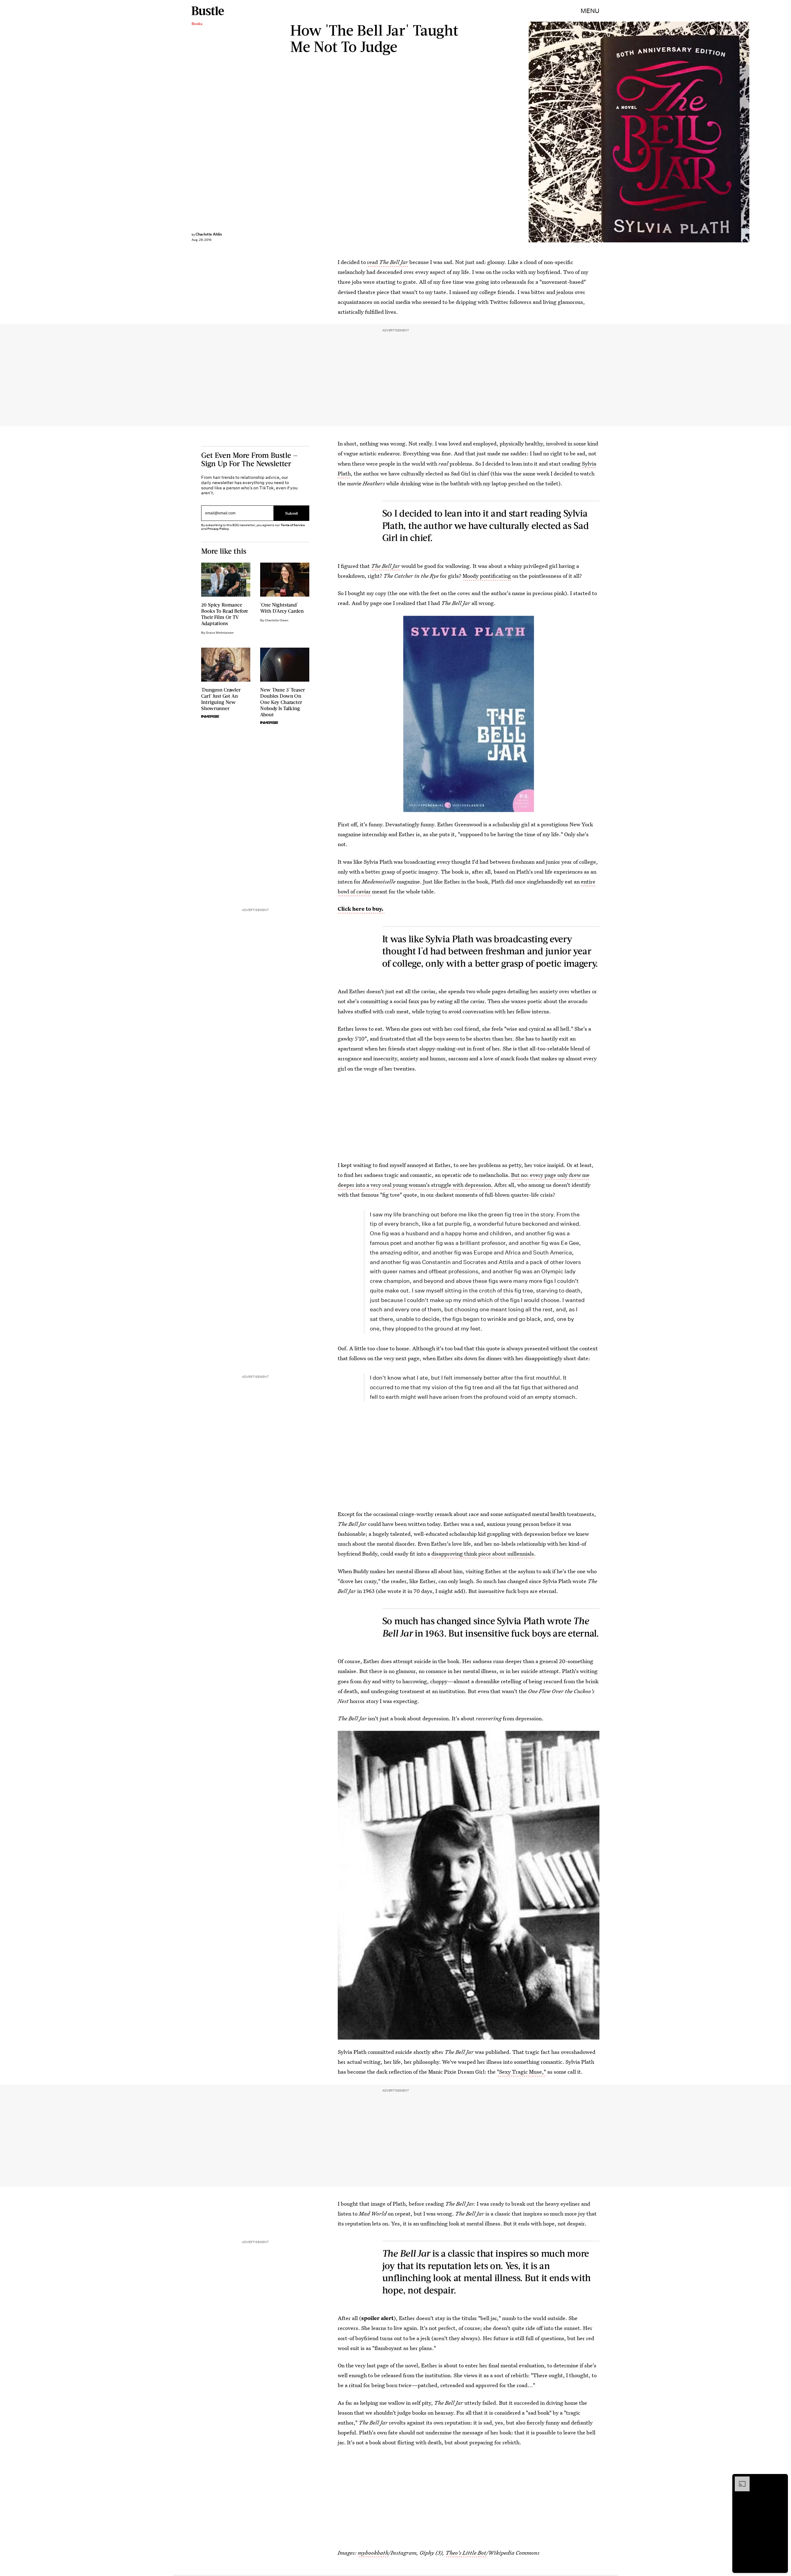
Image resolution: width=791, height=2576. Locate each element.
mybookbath (373, 2553)
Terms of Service (293, 525)
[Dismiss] (781, 2480)
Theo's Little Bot (466, 2553)
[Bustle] (208, 11)
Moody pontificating (487, 576)
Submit (292, 513)
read (388, 262)
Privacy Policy (218, 529)
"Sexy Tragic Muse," (521, 2072)
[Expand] (739, 2480)
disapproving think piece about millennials (483, 1554)
